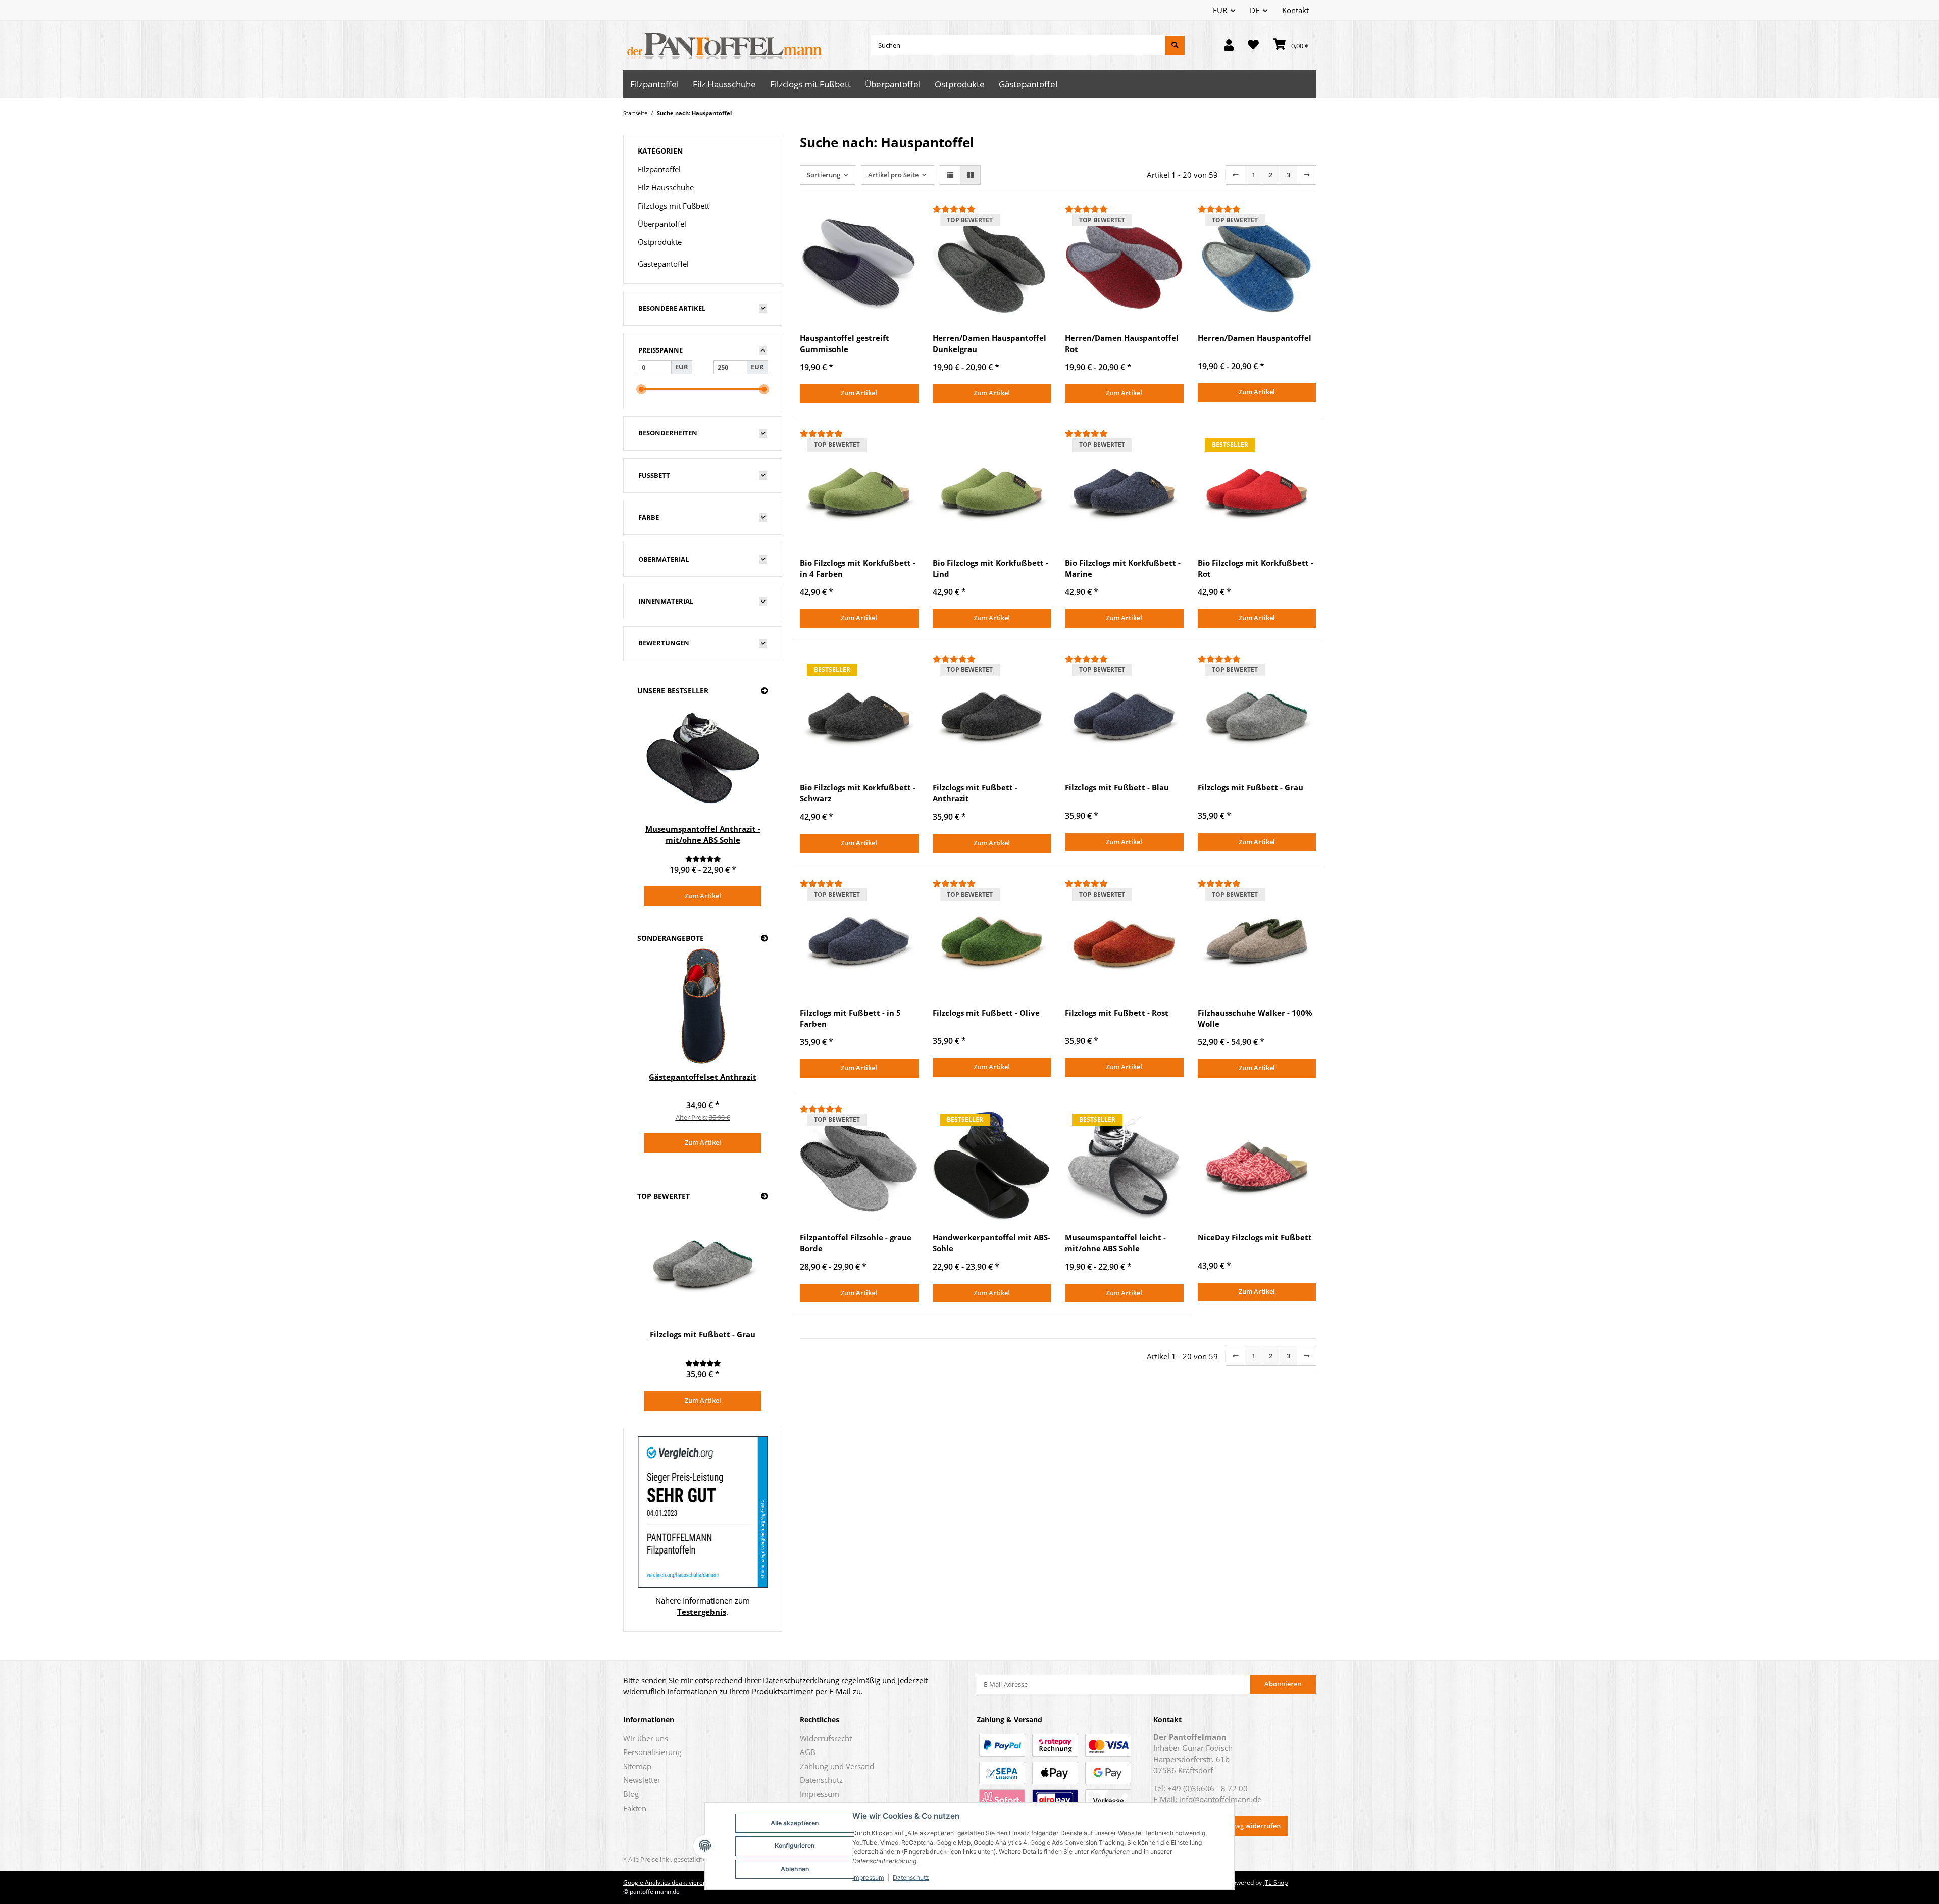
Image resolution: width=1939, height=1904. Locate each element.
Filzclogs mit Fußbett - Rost (1117, 1013)
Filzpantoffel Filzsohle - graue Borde (856, 1243)
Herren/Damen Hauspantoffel (1255, 338)
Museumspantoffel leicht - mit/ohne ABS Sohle (1115, 1243)
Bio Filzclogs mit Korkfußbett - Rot (1256, 568)
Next (747, 804)
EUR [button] (1220, 10)
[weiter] (1307, 175)
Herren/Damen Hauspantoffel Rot (1122, 343)
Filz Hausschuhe (666, 187)
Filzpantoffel (659, 169)
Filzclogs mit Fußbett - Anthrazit (975, 793)
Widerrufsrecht (826, 1738)
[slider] (641, 389)
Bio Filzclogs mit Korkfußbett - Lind (990, 568)
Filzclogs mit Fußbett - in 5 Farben (850, 1018)
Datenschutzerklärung (801, 1680)
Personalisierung (652, 1752)
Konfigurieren (795, 1846)
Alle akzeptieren (795, 1823)
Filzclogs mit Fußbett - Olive (986, 1013)
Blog (631, 1794)
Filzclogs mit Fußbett (674, 206)
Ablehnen (795, 1869)
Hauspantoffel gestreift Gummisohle (845, 343)
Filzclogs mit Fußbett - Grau (1251, 787)
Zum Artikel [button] (859, 393)
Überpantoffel (662, 224)
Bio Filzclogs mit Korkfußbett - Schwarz (858, 793)
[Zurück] (1235, 175)
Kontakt (1295, 10)
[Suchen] (1175, 45)
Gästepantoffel (663, 264)
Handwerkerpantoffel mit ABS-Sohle (991, 1243)
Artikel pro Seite (893, 175)
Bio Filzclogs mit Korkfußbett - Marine (1123, 568)
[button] (1229, 45)
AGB (808, 1752)
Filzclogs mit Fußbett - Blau (1117, 787)
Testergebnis (702, 1612)
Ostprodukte (660, 242)
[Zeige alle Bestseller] (764, 691)
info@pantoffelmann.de (1220, 1799)
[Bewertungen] (992, 209)
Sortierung (824, 175)
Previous (659, 804)
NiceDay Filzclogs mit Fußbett (1255, 1237)
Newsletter (642, 1780)
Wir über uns (646, 1738)
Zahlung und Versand (837, 1766)
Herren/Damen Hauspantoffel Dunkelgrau (989, 343)
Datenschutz (911, 1877)
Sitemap (637, 1766)
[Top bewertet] (764, 1197)
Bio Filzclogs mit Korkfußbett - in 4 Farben (858, 568)
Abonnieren (1283, 1684)
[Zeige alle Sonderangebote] (764, 939)
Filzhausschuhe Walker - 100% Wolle (1255, 1018)
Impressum (868, 1877)
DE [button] (1255, 10)
